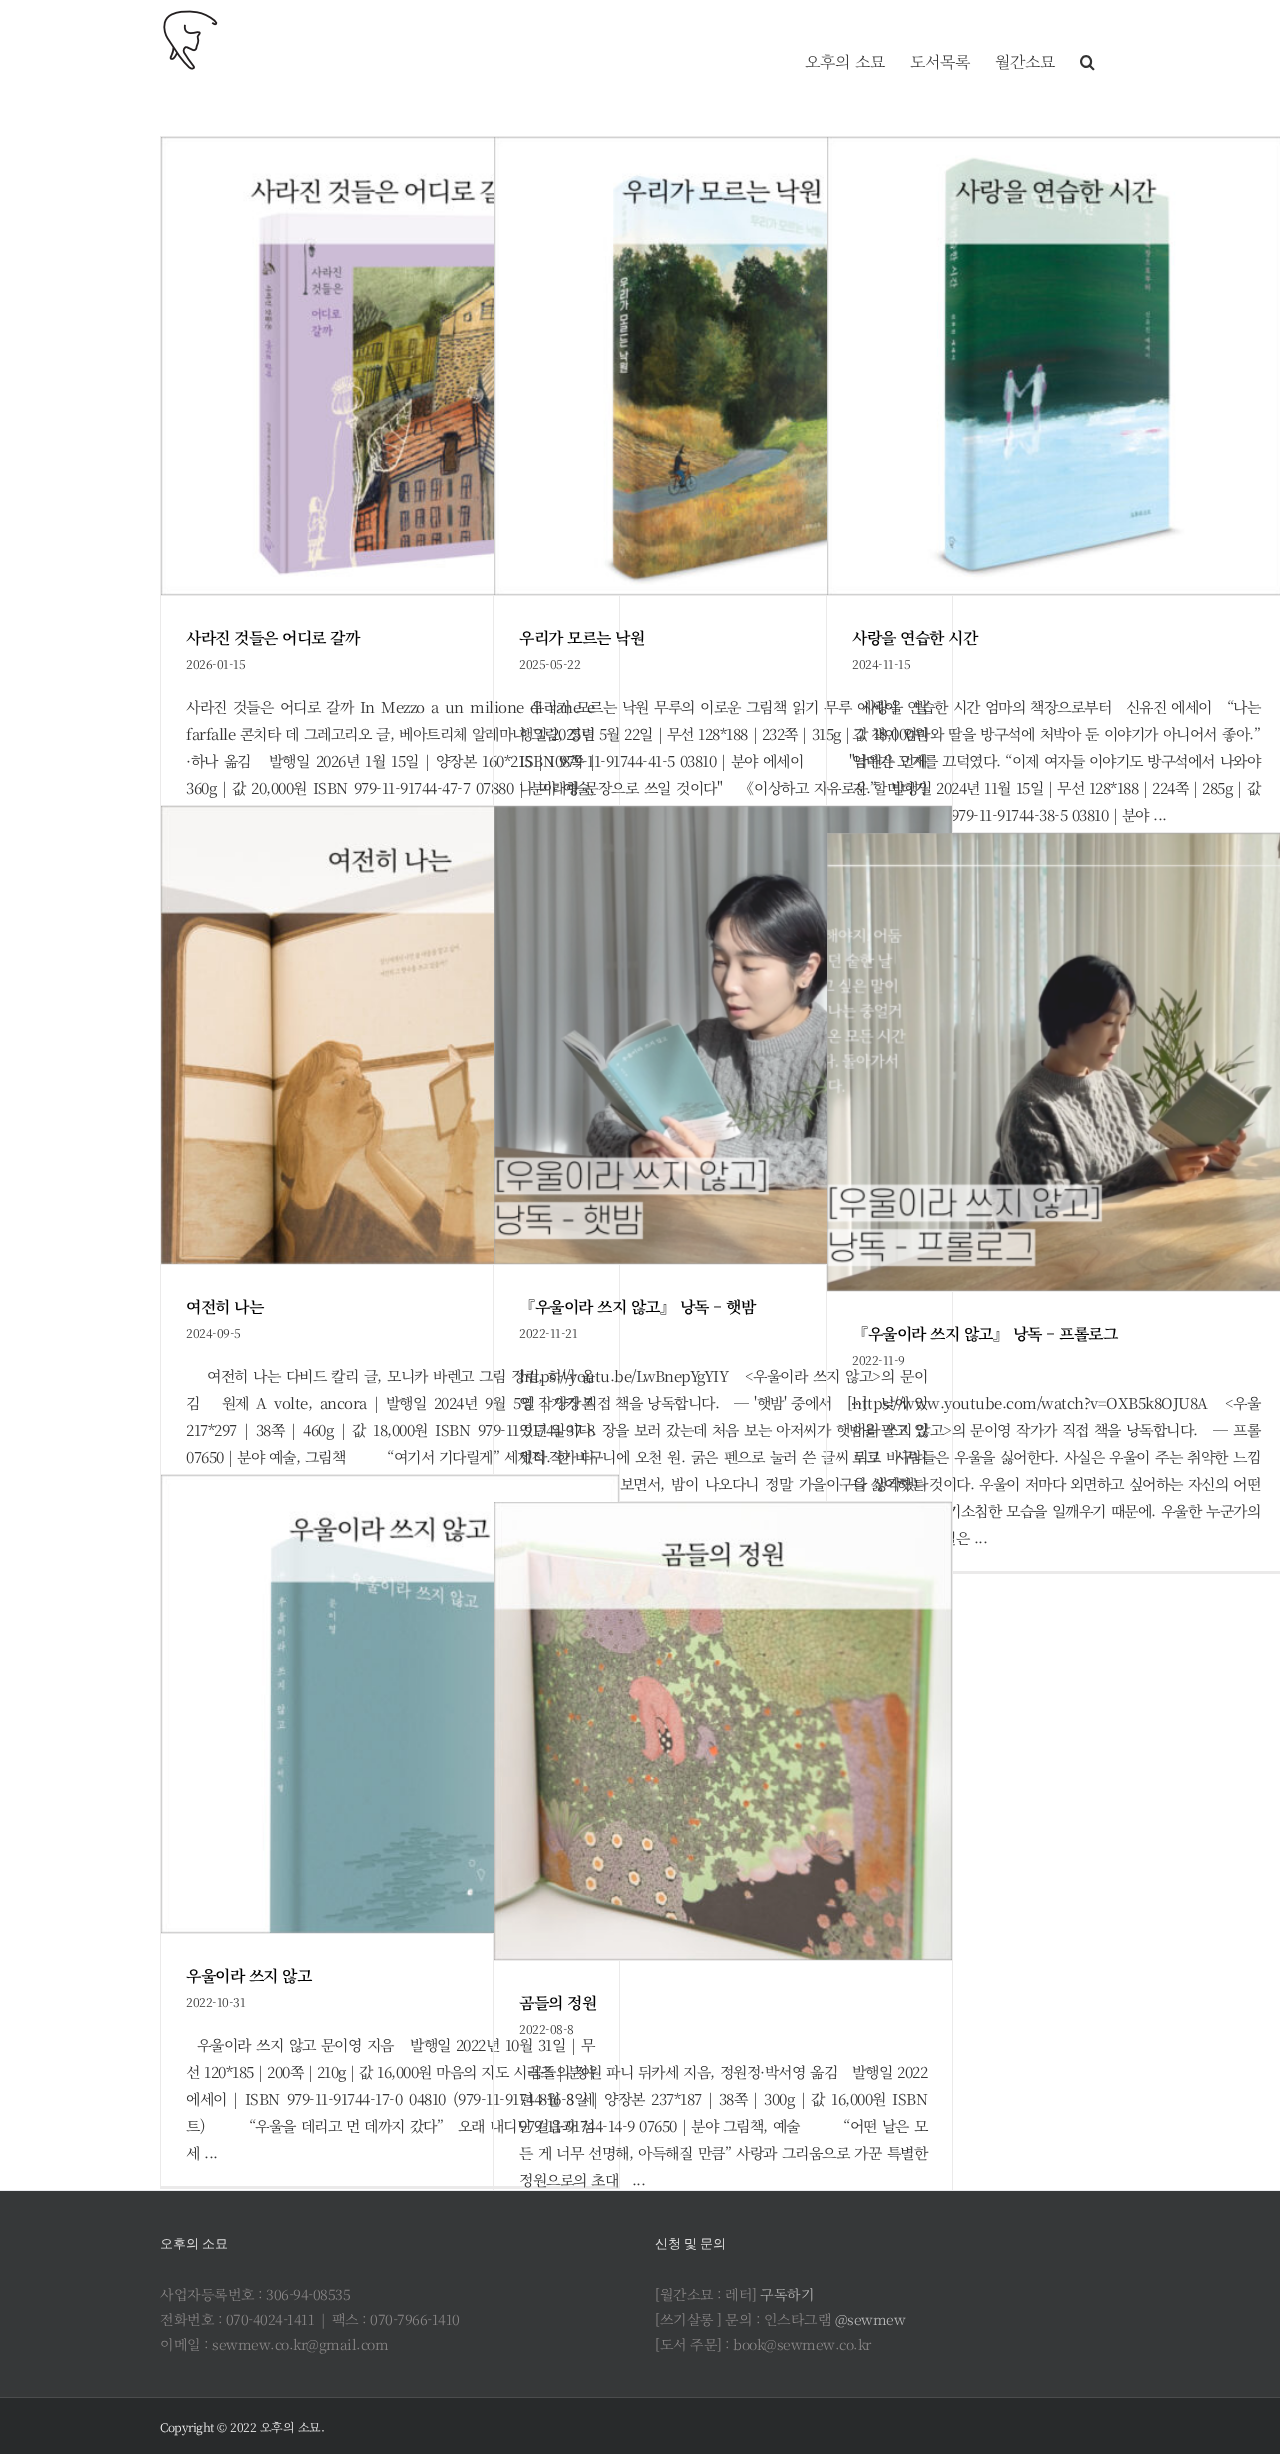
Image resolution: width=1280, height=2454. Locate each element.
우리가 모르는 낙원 (581, 637)
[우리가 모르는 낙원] (723, 366)
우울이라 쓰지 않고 (248, 1975)
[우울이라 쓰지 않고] (390, 1704)
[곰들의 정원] (723, 1731)
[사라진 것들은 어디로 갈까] (390, 366)
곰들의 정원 (557, 2002)
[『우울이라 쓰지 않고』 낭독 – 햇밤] (723, 1035)
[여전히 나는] (390, 1035)
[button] (1087, 40)
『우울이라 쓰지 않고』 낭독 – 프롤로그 (984, 1333)
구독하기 (787, 2294)
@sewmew (870, 2319)
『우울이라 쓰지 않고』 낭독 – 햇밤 (637, 1306)
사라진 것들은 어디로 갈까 (272, 637)
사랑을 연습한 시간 (914, 637)
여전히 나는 (224, 1306)
